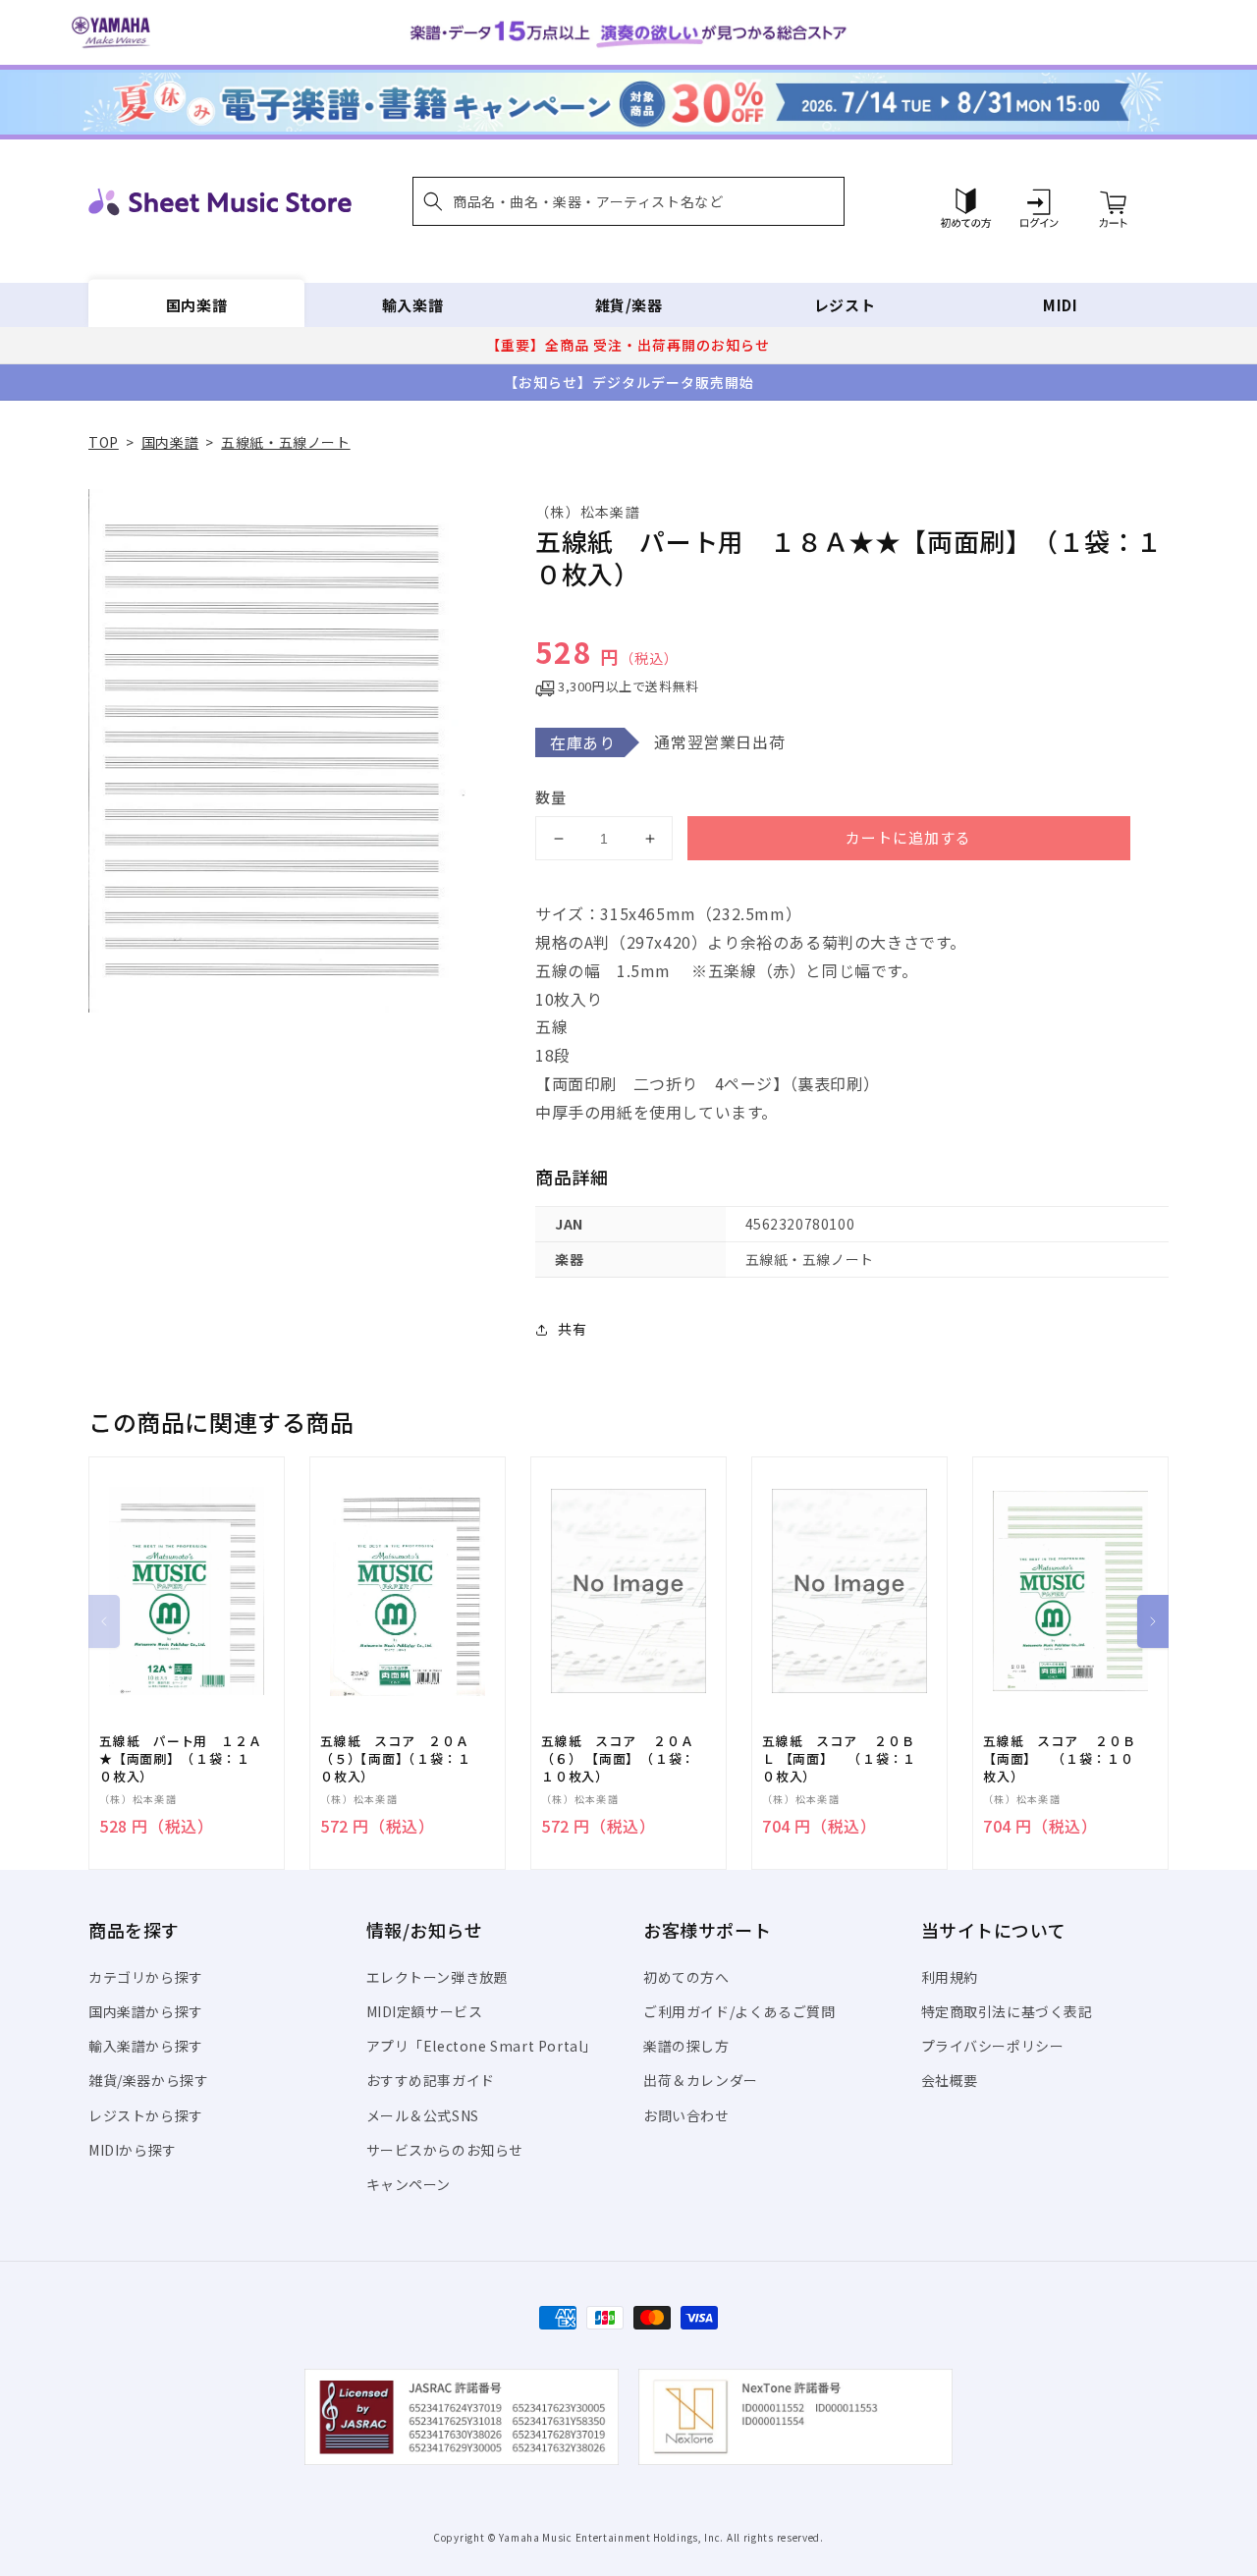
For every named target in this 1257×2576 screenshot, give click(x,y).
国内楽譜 (196, 305)
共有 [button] (572, 1329)
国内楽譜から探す (146, 2011)
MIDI (1060, 305)
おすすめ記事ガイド (431, 2080)
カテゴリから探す (146, 1977)
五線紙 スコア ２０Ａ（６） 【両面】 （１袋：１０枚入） (618, 1759)
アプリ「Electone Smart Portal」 (482, 2046)
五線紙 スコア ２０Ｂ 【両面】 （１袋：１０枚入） (1059, 1759)
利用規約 (950, 1977)
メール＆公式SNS (423, 2115)
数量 (551, 797)
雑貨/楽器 (629, 305)
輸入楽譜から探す (146, 2046)
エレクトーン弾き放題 (437, 1977)
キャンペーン (409, 2184)
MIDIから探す (133, 2150)
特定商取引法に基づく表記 (1007, 2011)
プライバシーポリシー (993, 2046)
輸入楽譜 (412, 305)
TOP (104, 442)
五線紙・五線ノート (285, 442)
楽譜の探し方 (686, 2046)
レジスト (845, 305)
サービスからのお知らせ (445, 2150)
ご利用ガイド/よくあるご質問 (739, 2011)
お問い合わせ (686, 2115)
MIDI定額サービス (425, 2011)
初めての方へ (686, 1977)
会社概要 (950, 2080)
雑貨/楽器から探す (148, 2080)
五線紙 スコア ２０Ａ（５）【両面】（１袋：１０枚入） (395, 1759)
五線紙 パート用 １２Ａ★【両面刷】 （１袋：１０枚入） (180, 1759)
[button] (628, 201)
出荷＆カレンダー (701, 2080)
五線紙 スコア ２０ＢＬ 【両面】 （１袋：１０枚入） (839, 1759)
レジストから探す (146, 2115)
